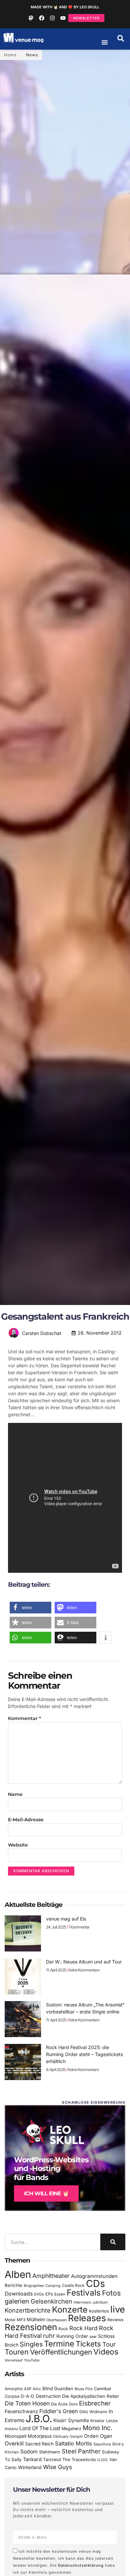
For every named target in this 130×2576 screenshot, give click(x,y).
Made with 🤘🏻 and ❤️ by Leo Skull (65, 7)
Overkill (14, 2443)
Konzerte (70, 2310)
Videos (106, 2352)
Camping (53, 2286)
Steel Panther (81, 2451)
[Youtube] (63, 18)
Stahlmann (50, 2452)
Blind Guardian (58, 2388)
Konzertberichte (28, 2310)
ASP (28, 2389)
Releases (87, 2318)
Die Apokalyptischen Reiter (90, 2396)
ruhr (49, 2336)
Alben (18, 2274)
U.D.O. (103, 2460)
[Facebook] (42, 18)
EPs (49, 2294)
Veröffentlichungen (61, 2352)
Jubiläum (100, 2302)
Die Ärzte (59, 2404)
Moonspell (15, 2436)
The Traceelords (79, 2460)
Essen (60, 2294)
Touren (17, 2352)
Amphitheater (51, 2276)
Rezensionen (31, 2327)
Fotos (111, 2293)
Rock (63, 2329)
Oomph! (76, 2437)
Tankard (32, 2459)
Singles (31, 2344)
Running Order (72, 2336)
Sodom (29, 2452)
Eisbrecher (95, 2403)
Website (18, 1845)
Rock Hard (83, 2328)
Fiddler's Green (59, 2411)
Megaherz (71, 2429)
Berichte (13, 2285)
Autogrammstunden (94, 2276)
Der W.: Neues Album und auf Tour (84, 1962)
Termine (59, 2344)
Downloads (19, 2294)
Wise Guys (57, 2467)
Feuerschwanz (21, 2411)
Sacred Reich (39, 2444)
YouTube (32, 2360)
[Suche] (113, 2242)
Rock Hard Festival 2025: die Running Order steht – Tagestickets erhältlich (84, 2054)
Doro (73, 2404)
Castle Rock (73, 2285)
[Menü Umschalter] (105, 42)
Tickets (88, 2344)
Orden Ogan (98, 2436)
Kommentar (24, 1718)
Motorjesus (40, 2436)
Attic (37, 2389)
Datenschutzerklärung (81, 2565)
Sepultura (102, 2444)
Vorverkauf (14, 2360)
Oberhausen (56, 2320)
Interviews (82, 2302)
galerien (17, 2301)
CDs (95, 2283)
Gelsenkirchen (51, 2301)
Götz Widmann (93, 2412)
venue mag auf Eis (66, 1919)
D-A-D (27, 2396)
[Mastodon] (31, 18)
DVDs (39, 2294)
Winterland (30, 2467)
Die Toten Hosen (27, 2403)
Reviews (115, 2320)
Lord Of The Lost (40, 2428)
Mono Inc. (98, 2428)
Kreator (97, 2421)
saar (93, 2337)
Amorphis (14, 2389)
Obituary (61, 2436)
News (32, 55)
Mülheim (36, 2319)
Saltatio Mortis (73, 2443)
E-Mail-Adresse (26, 1820)
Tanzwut (52, 2459)
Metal (10, 2320)
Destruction (48, 2396)
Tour (109, 2344)
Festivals (84, 2293)
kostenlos (99, 2311)
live (118, 2309)
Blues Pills (84, 2389)
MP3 (21, 2320)
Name (15, 1794)
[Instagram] (52, 18)
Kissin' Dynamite (71, 2420)
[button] (121, 38)
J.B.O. (39, 2419)
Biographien (34, 2286)
